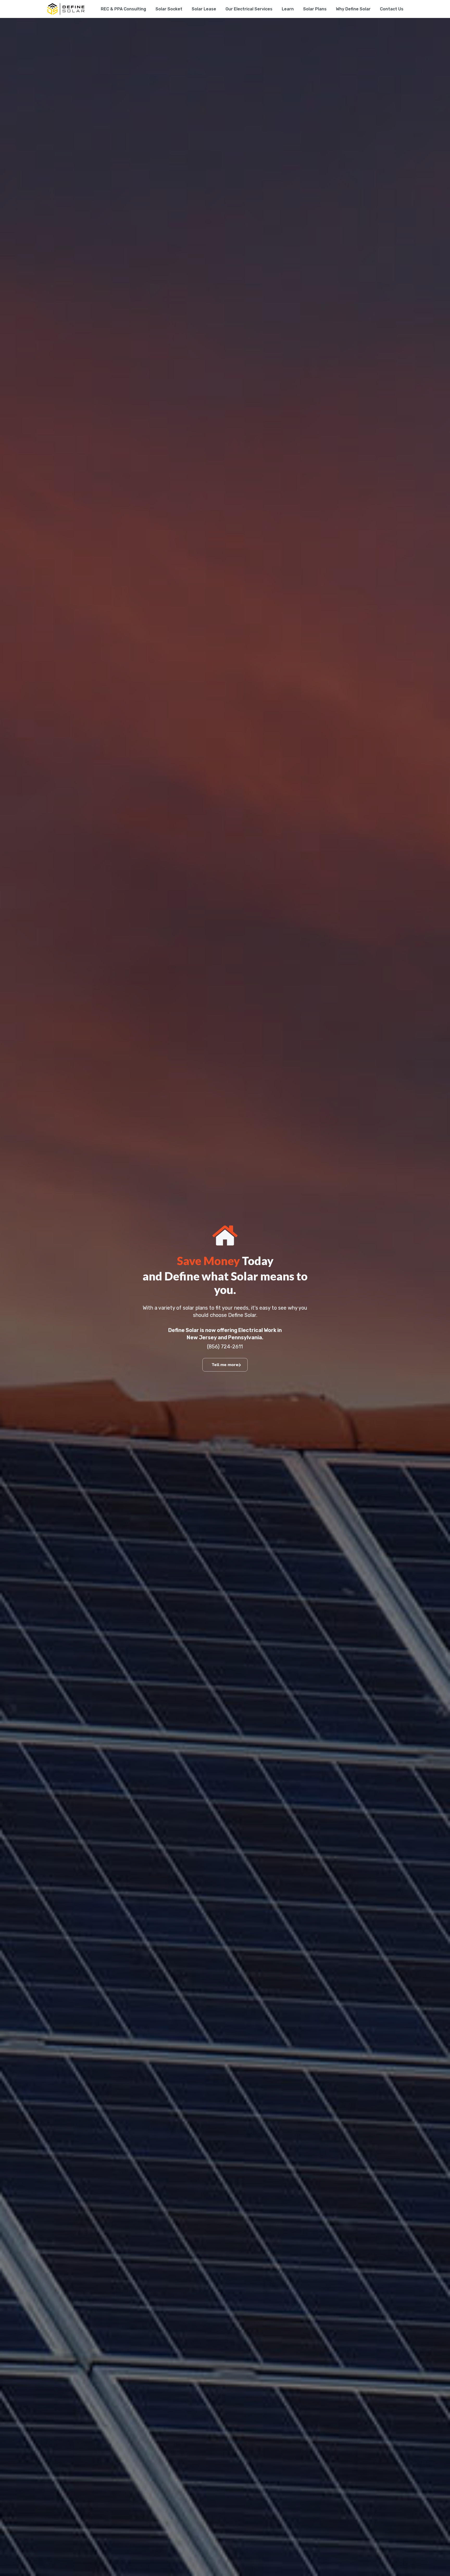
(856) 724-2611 (225, 1347)
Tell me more (225, 1365)
